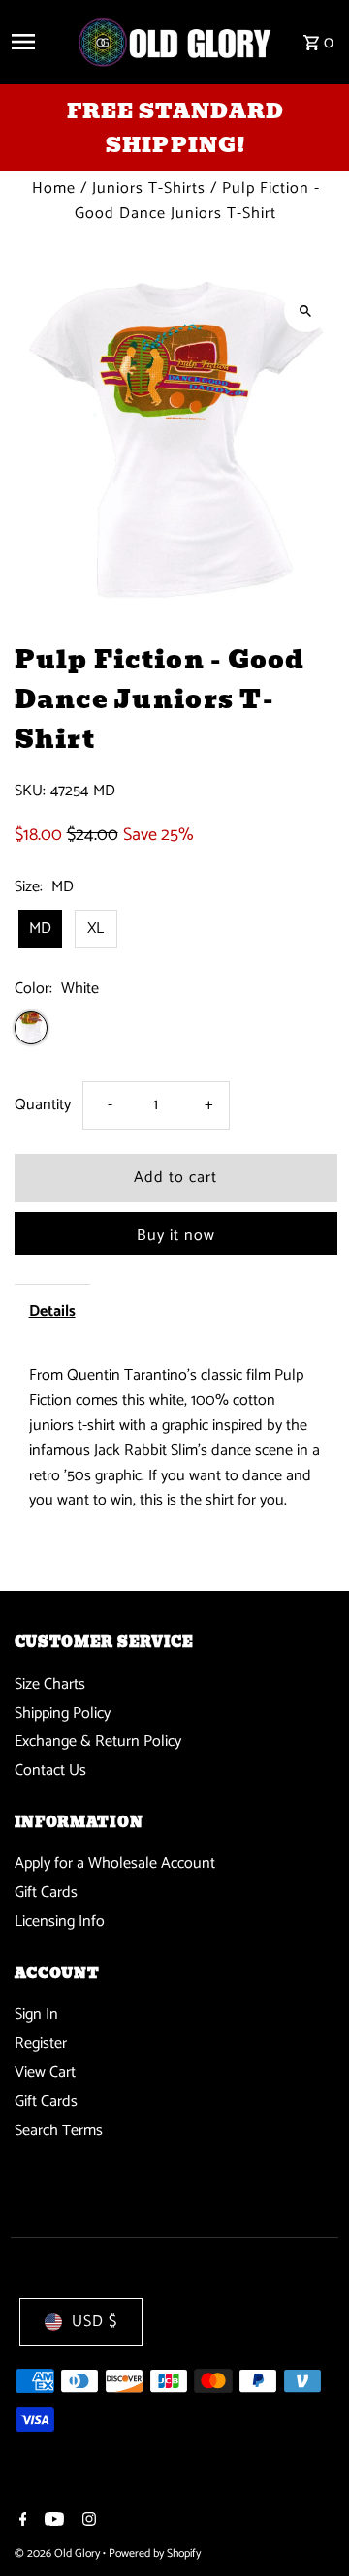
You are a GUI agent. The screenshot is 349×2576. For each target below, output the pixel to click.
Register (41, 2044)
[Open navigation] (36, 42)
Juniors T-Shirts (149, 188)
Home (54, 188)
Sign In (36, 2015)
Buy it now (176, 1236)
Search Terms (59, 2131)
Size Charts (50, 1684)
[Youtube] (52, 2522)
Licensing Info (60, 1922)
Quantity (43, 1105)
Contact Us (50, 1770)
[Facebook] (21, 2522)
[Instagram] (87, 2522)
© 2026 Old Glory (59, 2553)
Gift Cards (46, 1893)
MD (40, 929)
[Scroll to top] (308, 2525)
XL (95, 929)
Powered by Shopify (155, 2553)
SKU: (30, 791)
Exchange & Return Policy (98, 1741)
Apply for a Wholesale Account (115, 1863)
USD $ (95, 2322)
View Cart (45, 2073)
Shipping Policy (63, 1713)
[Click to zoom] (306, 310)
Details (52, 1311)
